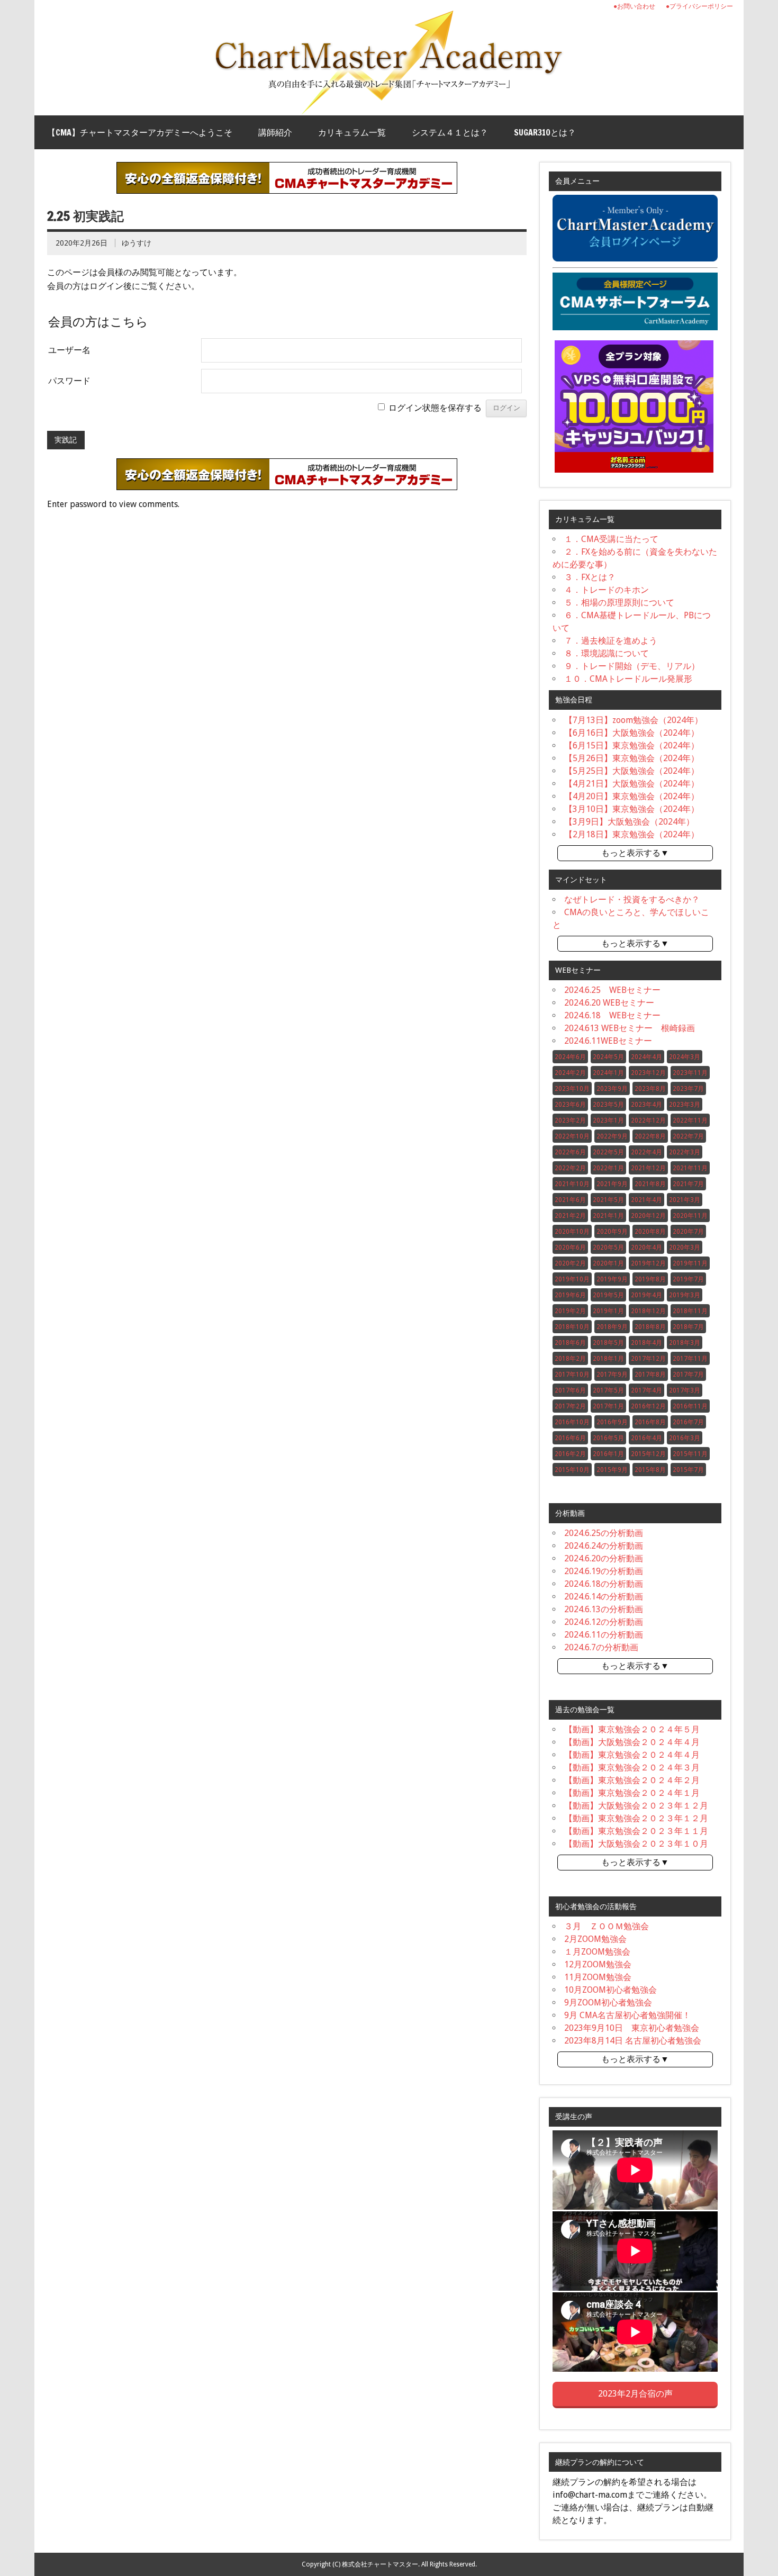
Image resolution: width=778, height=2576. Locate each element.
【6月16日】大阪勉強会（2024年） (632, 733)
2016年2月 (570, 1454)
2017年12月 (648, 1359)
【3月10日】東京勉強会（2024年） (632, 809)
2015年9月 (612, 1470)
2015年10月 (572, 1470)
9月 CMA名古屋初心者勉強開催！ (627, 2015)
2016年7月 (688, 1422)
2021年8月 (650, 1184)
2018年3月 (685, 1343)
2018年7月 (688, 1327)
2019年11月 (690, 1263)
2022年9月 (612, 1136)
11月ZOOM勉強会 (598, 1977)
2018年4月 (646, 1343)
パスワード (69, 381)
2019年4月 (646, 1295)
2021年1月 (608, 1216)
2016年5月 (608, 1438)
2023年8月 (650, 1089)
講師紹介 (275, 132)
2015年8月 (650, 1470)
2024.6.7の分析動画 (601, 1647)
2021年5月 (608, 1200)
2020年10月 (572, 1232)
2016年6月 (570, 1438)
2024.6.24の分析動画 (604, 1546)
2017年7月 (688, 1375)
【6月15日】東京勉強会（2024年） (632, 745)
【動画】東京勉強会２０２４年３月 (632, 1768)
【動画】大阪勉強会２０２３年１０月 (636, 1844)
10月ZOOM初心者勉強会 (610, 1990)
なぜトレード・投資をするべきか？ (632, 900)
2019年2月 (570, 1311)
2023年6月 (570, 1105)
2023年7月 (688, 1089)
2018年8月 (650, 1327)
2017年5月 (608, 1390)
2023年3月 (685, 1105)
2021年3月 (685, 1200)
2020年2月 (570, 1263)
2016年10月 (572, 1422)
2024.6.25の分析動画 (604, 1533)
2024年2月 (570, 1073)
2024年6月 (570, 1057)
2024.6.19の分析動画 (604, 1571)
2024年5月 (608, 1057)
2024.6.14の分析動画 (604, 1597)
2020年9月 (612, 1232)
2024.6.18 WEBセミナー (612, 1015)
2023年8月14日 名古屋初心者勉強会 (633, 2041)
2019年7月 (688, 1279)
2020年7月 (688, 1232)
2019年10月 (572, 1279)
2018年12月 (648, 1311)
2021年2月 (570, 1216)
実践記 (66, 440)
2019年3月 (685, 1295)
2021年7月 (688, 1184)
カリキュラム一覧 (352, 132)
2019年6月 (570, 1295)
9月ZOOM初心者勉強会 (608, 2003)
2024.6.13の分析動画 (604, 1609)
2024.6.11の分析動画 (604, 1635)
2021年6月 (570, 1200)
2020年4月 (646, 1248)
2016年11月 (690, 1406)
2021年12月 (648, 1168)
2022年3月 (685, 1152)
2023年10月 (572, 1089)
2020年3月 (685, 1248)
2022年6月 (570, 1152)
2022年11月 (690, 1120)
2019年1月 (608, 1311)
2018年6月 (570, 1343)
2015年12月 (648, 1454)
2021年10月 (572, 1184)
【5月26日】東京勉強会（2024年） (632, 758)
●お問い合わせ (634, 6)
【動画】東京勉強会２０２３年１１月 (636, 1831)
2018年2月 (570, 1359)
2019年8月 (650, 1279)
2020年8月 (650, 1232)
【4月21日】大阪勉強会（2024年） (632, 784)
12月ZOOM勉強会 (598, 1964)
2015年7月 (688, 1470)
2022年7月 (688, 1136)
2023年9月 (612, 1089)
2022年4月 (646, 1152)
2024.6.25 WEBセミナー (612, 990)
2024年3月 (685, 1057)
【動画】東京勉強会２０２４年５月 (632, 1729)
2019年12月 (648, 1263)
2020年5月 (608, 1248)
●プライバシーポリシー (699, 6)
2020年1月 (608, 1263)
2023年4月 (646, 1105)
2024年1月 (608, 1073)
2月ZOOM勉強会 (595, 1939)
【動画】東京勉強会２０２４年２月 (632, 1780)
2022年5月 (608, 1152)
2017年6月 (570, 1390)
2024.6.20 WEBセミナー (609, 1003)
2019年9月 (612, 1279)
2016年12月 (648, 1406)
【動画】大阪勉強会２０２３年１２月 (636, 1806)
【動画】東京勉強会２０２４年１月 (632, 1793)
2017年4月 (646, 1390)
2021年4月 (646, 1200)
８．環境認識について (607, 653)
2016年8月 (650, 1422)
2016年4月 (646, 1438)
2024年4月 (646, 1057)
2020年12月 (648, 1216)
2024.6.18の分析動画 (604, 1584)
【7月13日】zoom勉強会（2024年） (634, 720)
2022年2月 (570, 1168)
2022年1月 (608, 1168)
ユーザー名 (69, 350)
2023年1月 (608, 1120)
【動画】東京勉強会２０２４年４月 (632, 1755)
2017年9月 (612, 1375)
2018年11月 (690, 1311)
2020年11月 (690, 1216)
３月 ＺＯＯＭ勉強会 (607, 1926)
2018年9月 (612, 1327)
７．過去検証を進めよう (611, 641)
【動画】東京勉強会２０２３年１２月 (636, 1818)
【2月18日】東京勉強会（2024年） (632, 834)
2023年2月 (570, 1120)
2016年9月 (612, 1422)
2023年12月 (648, 1073)
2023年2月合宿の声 (635, 2394)
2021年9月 (612, 1184)
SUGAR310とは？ (545, 132)
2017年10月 (572, 1375)
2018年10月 (572, 1327)
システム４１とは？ (450, 132)
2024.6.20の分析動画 (604, 1558)
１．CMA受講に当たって (611, 539)
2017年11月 (690, 1359)
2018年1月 (608, 1359)
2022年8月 (650, 1136)
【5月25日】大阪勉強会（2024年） (632, 771)
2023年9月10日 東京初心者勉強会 (632, 2028)
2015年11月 (690, 1454)
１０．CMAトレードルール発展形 (628, 679)
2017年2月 (570, 1406)
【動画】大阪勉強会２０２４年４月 (632, 1742)
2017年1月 (608, 1406)
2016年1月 (608, 1454)
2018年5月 (608, 1343)
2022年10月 (572, 1136)
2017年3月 (685, 1390)
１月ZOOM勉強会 (597, 1952)
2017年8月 (650, 1375)
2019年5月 (608, 1295)
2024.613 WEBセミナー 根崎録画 (630, 1028)
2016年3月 (685, 1438)
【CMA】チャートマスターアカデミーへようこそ (140, 132)
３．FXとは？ (590, 577)
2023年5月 (608, 1105)
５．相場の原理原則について (619, 603)
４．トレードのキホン (607, 590)
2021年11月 (690, 1168)
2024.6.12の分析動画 (604, 1622)
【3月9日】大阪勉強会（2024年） (629, 822)
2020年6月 (570, 1248)
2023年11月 (690, 1073)
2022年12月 (648, 1120)
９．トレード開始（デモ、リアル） (632, 666)
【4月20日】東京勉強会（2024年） (632, 796)
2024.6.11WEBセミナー (608, 1041)
